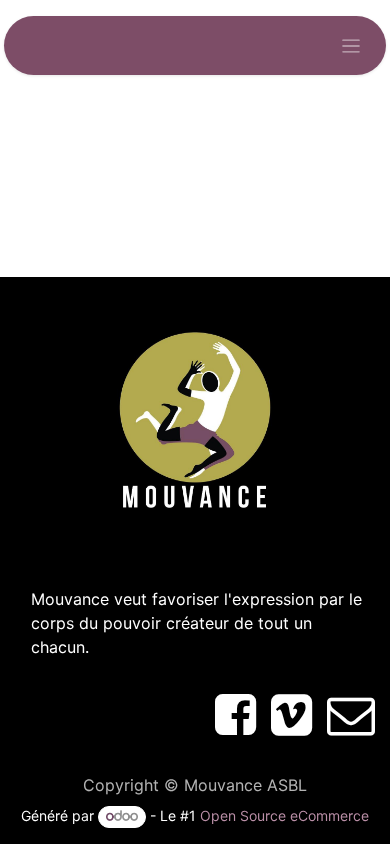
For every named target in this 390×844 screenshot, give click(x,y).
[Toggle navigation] (351, 45)
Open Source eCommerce (284, 815)
